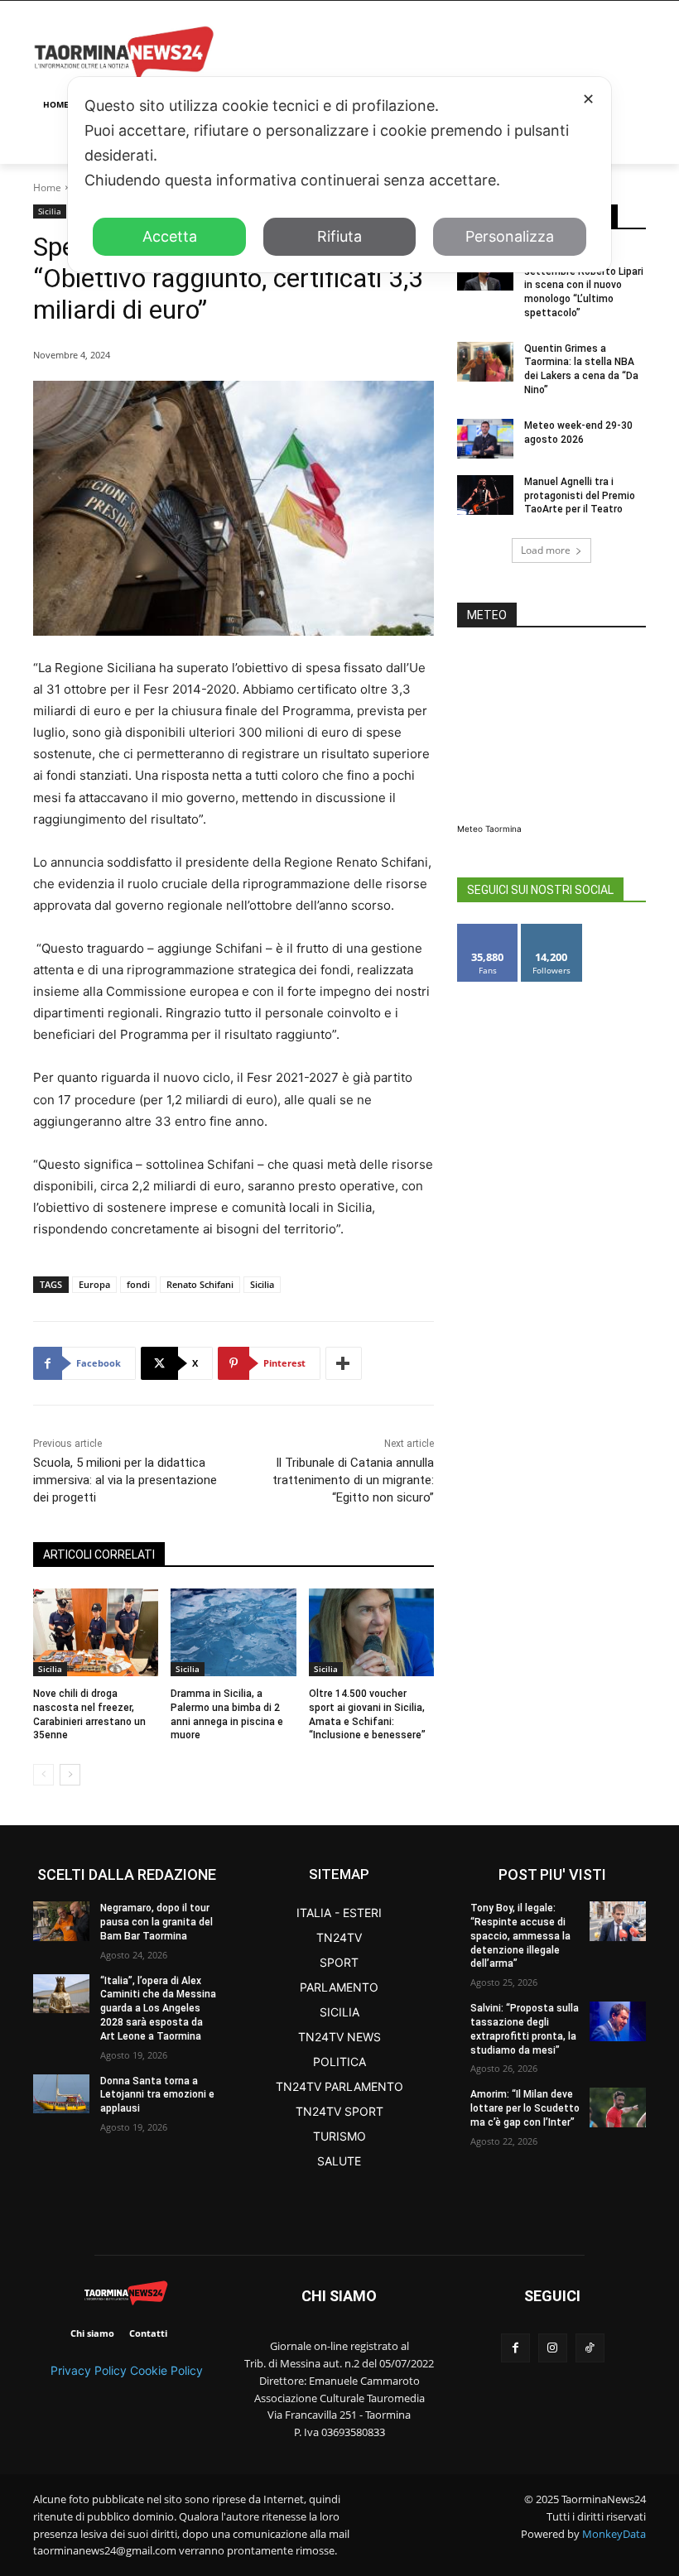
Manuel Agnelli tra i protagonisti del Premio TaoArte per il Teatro (580, 496)
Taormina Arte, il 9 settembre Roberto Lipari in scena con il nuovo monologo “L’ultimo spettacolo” (584, 285)
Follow (552, 930)
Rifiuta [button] (339, 236)
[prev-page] (43, 1775)
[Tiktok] (590, 2348)
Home (47, 187)
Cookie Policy (166, 2370)
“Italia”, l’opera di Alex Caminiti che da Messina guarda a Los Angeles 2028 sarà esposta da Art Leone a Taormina (158, 2009)
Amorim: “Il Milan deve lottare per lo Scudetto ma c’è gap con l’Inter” (525, 2108)
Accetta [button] (170, 236)
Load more (546, 550)
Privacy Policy (89, 2370)
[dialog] (339, 175)
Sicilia (50, 211)
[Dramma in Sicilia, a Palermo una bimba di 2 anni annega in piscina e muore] (233, 1632)
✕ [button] (588, 99)
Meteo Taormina (489, 829)
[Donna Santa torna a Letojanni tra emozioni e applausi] (61, 2094)
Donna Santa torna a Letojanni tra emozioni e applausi (157, 2095)
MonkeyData (614, 2534)
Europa (94, 1284)
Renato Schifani (200, 1284)
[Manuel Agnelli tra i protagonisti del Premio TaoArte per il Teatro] (485, 495)
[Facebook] (515, 2348)
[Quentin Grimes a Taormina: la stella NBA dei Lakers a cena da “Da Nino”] (485, 362)
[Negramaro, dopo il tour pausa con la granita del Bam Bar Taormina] (61, 1921)
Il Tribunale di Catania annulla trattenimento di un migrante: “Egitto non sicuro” (353, 1480)
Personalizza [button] (510, 236)
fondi (138, 1284)
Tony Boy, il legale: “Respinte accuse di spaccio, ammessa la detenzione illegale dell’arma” (520, 1936)
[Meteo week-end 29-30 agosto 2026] (485, 439)
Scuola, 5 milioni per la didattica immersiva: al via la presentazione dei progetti (125, 1480)
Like (488, 930)
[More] (344, 1363)
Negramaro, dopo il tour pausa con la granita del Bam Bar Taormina (157, 1922)
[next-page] (70, 1775)
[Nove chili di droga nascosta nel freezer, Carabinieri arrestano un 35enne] (96, 1632)
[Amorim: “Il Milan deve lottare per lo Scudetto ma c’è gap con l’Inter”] (618, 2107)
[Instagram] (553, 2348)
